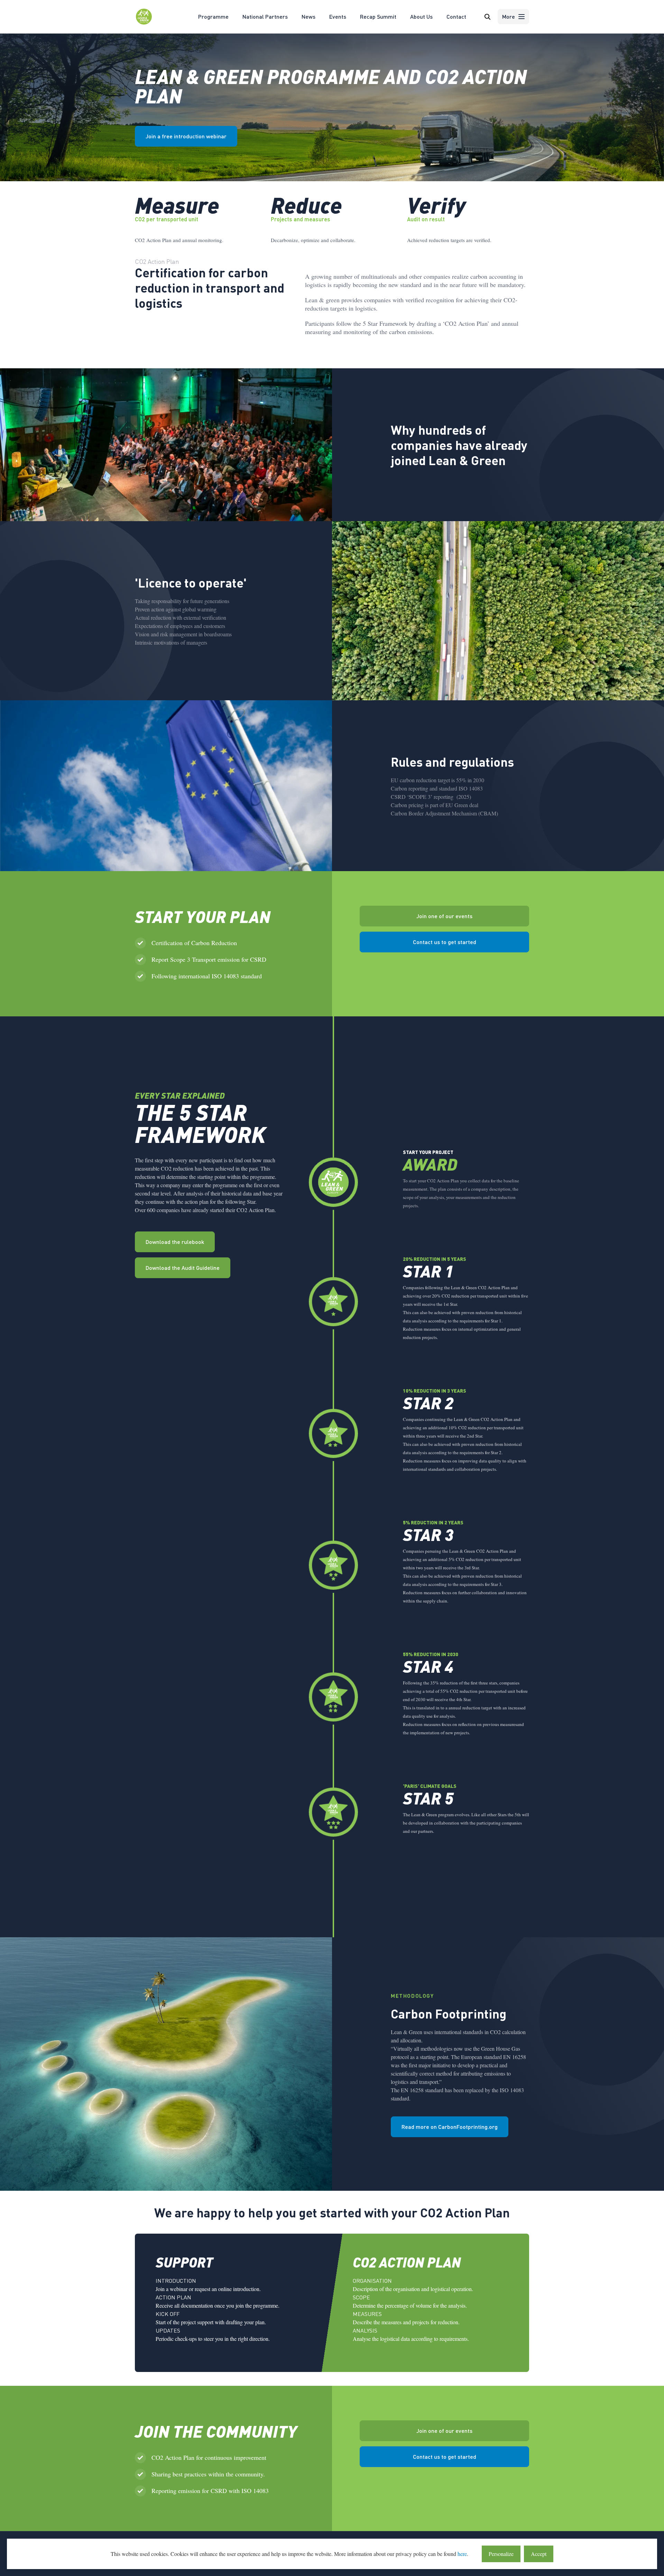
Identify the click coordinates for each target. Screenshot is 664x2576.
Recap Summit (378, 16)
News (308, 16)
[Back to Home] (144, 23)
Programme (213, 16)
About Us (421, 16)
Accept (539, 2554)
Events (338, 16)
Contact (456, 16)
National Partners (265, 16)
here (462, 2554)
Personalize (501, 2554)
